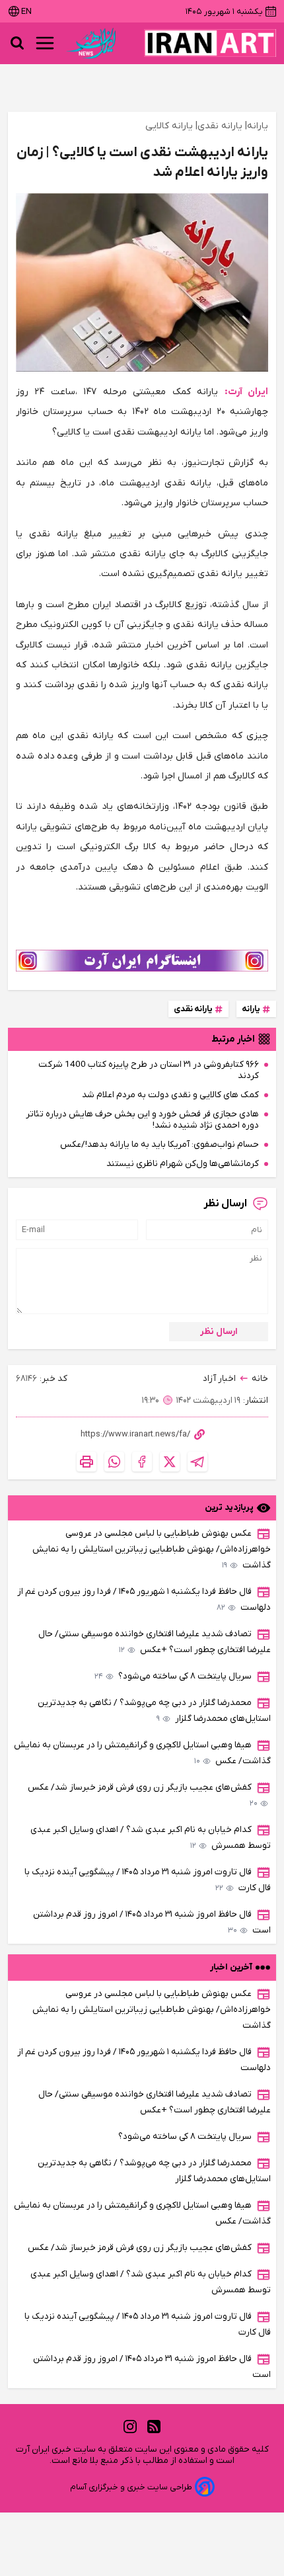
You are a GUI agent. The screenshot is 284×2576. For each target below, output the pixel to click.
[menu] (45, 43)
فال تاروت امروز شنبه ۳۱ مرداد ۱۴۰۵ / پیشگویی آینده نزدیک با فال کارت (148, 1880)
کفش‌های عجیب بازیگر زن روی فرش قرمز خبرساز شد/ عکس (143, 1795)
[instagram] (130, 2427)
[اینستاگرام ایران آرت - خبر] (142, 961)
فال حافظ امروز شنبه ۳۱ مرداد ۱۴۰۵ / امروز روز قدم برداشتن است (152, 1922)
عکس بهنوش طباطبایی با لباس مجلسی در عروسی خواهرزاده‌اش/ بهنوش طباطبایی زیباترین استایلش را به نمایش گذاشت (152, 1549)
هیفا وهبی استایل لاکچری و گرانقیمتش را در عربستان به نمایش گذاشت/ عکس (142, 1753)
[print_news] (87, 1462)
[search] (17, 43)
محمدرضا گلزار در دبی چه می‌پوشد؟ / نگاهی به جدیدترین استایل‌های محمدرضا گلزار (154, 1711)
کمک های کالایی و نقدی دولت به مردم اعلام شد (170, 1095)
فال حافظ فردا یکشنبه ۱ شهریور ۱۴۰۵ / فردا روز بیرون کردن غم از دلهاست (144, 1600)
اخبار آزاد (219, 1379)
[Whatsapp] (114, 1462)
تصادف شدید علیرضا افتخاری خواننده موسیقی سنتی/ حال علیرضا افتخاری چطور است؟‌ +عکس (155, 1642)
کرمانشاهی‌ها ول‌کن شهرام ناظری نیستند (183, 1164)
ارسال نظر (219, 1332)
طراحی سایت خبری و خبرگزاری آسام (131, 2487)
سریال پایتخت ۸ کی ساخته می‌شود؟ (173, 1676)
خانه (260, 1379)
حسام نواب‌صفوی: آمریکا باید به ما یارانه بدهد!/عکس (160, 1144)
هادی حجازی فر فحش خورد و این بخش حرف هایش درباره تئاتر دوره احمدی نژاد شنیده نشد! (142, 1120)
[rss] (154, 2427)
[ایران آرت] (210, 43)
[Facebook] (142, 1462)
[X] (170, 1462)
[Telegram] (197, 1462)
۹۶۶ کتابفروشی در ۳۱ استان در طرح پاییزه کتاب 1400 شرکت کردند (149, 1070)
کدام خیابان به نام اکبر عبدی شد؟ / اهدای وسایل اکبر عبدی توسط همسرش (151, 1838)
